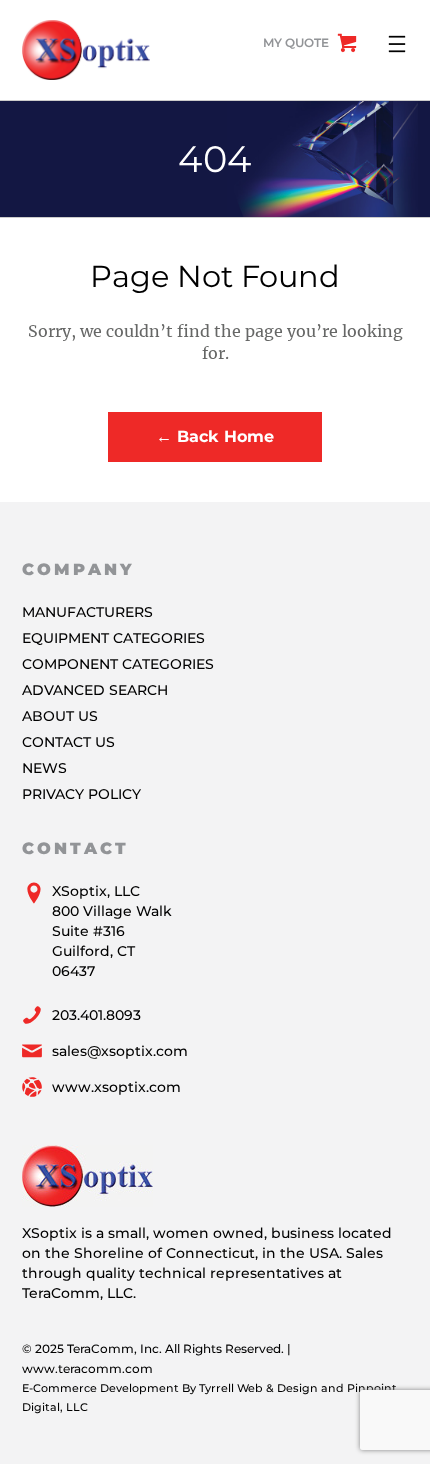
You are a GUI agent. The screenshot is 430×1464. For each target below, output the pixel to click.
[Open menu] (397, 44)
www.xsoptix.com (116, 1087)
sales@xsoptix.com (120, 1051)
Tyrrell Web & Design (258, 1388)
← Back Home (215, 436)
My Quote (296, 42)
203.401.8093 (96, 1015)
